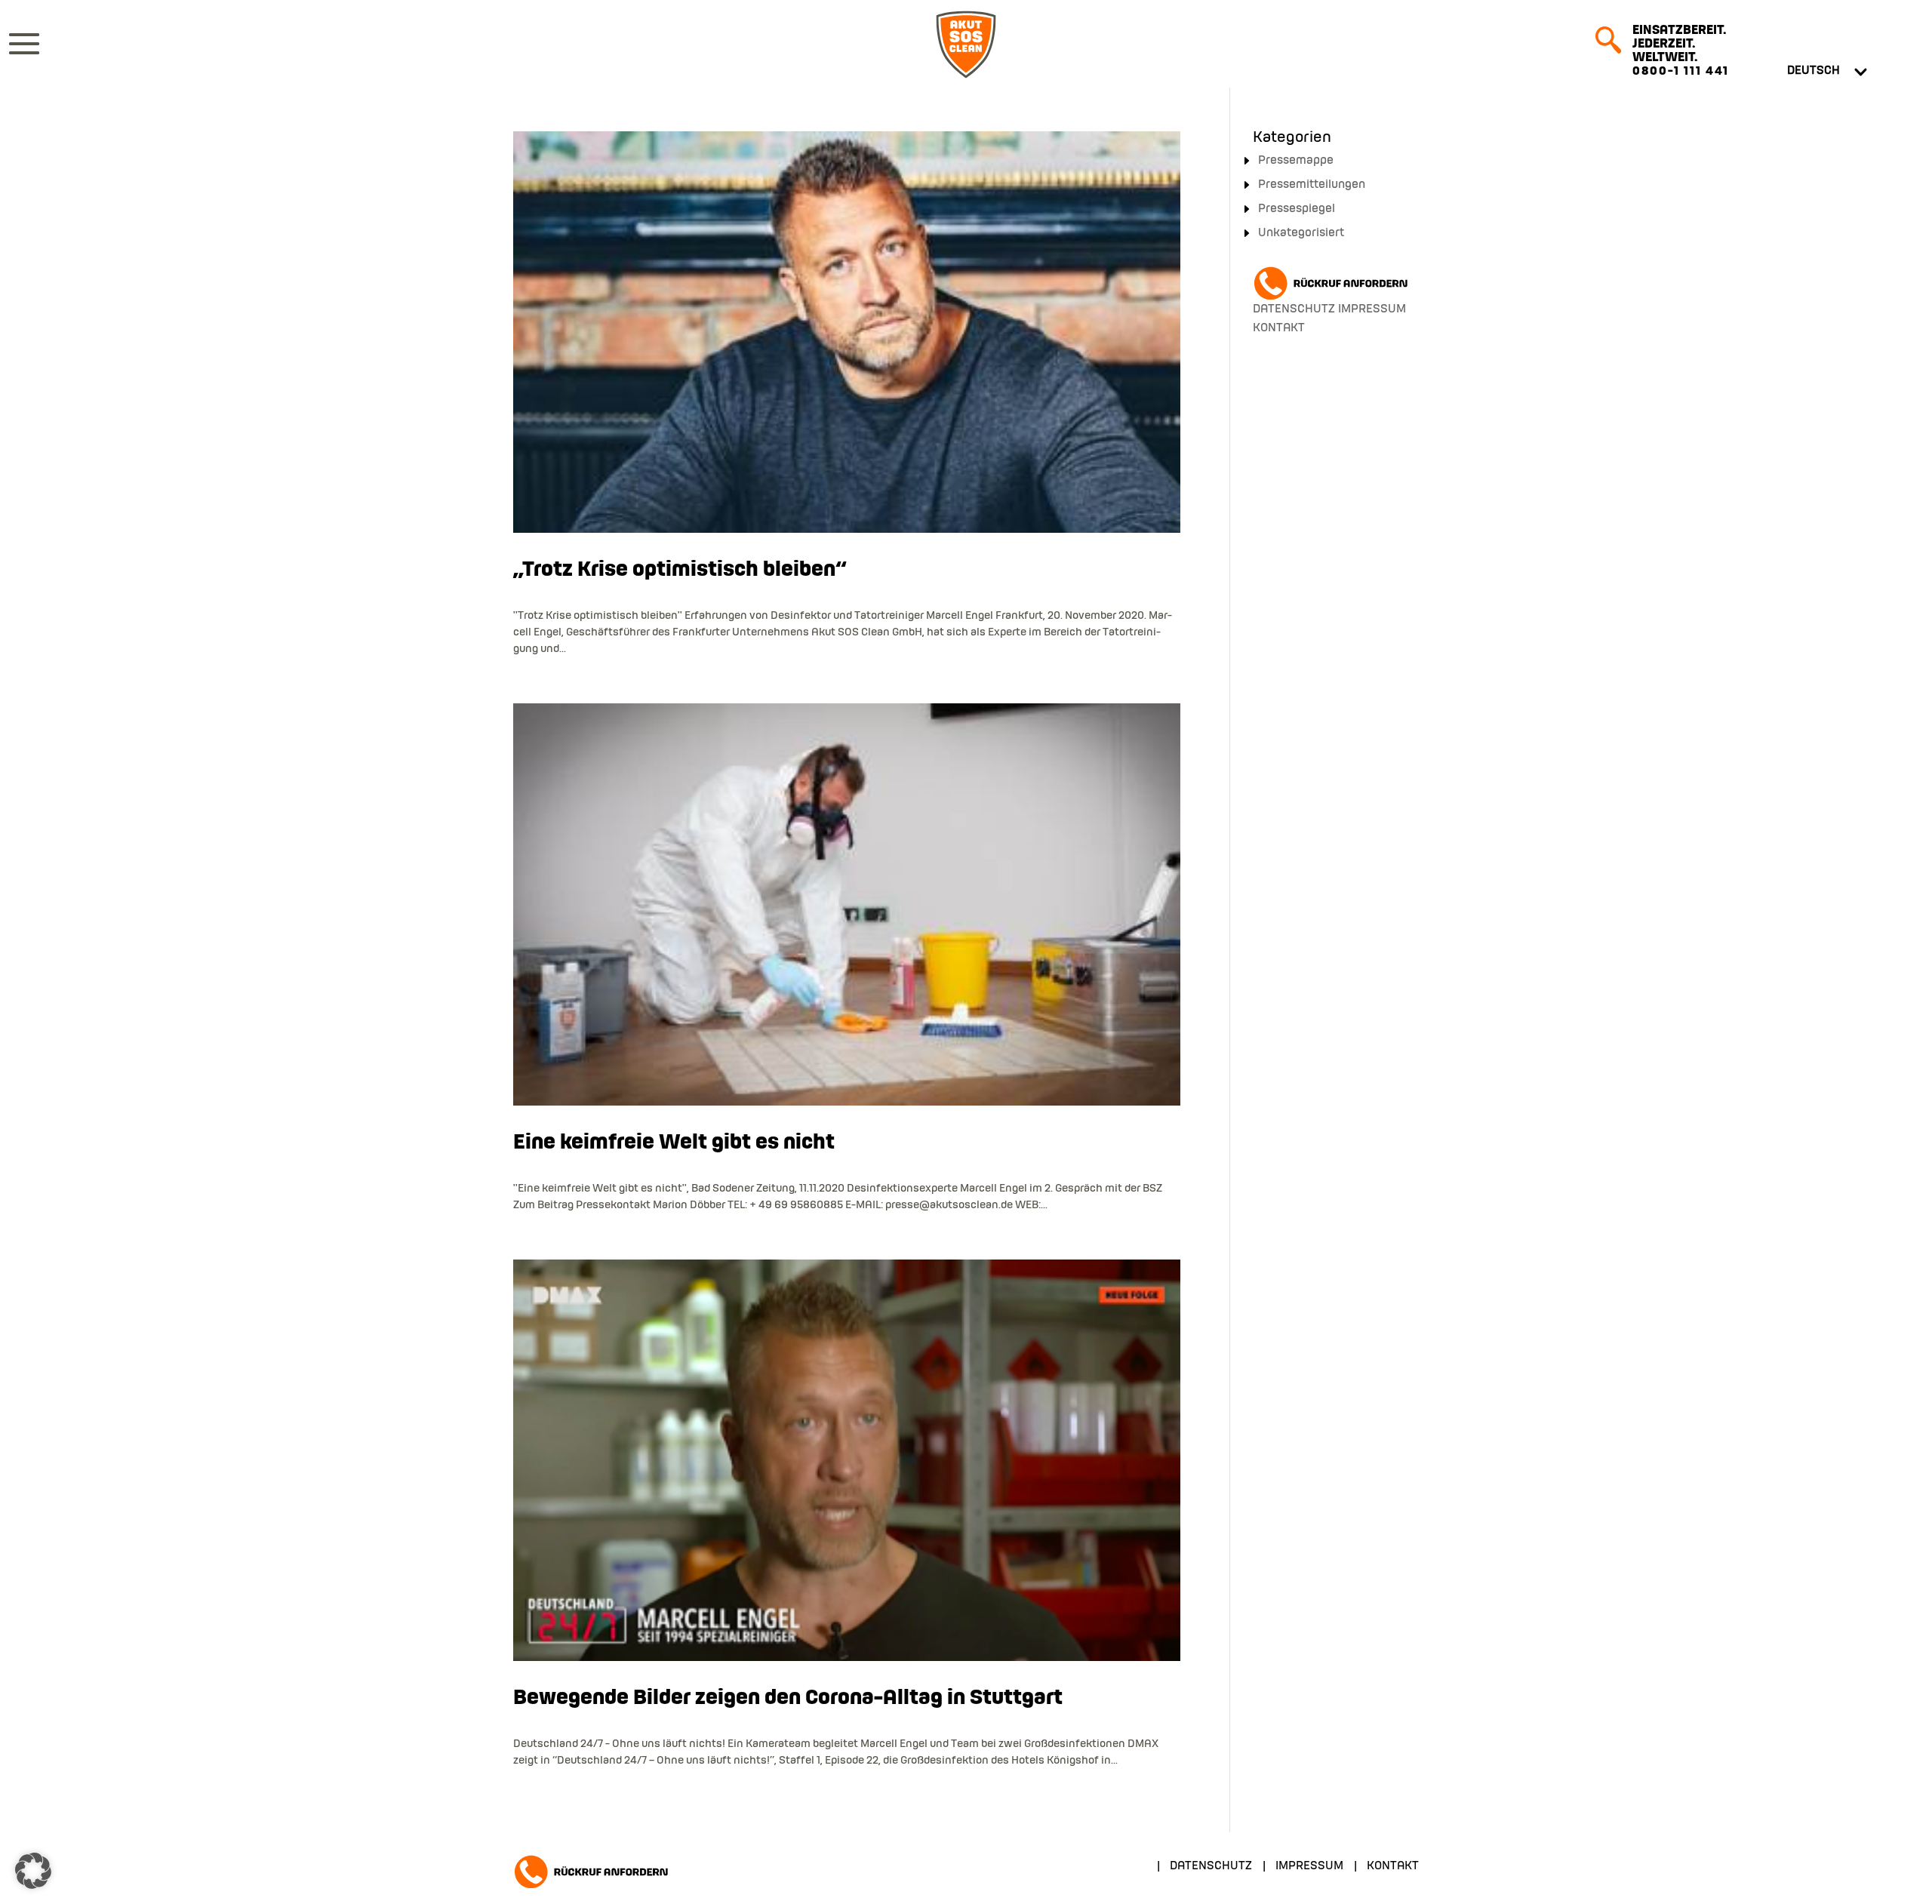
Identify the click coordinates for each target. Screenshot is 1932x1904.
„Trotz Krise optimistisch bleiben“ (680, 570)
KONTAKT (1279, 328)
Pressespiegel (1297, 209)
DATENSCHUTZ (1294, 309)
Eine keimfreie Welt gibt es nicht (674, 1143)
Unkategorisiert (1301, 233)
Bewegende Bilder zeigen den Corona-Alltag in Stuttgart (788, 1698)
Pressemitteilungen (1312, 185)
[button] (33, 1871)
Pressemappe (1296, 161)
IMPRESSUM (1372, 309)
